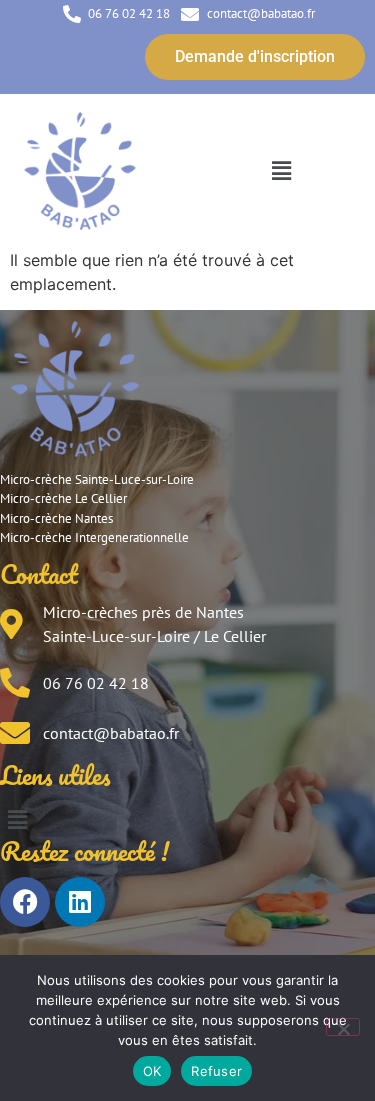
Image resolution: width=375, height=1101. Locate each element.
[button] (281, 170)
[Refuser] (343, 1027)
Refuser (216, 1071)
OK (152, 1071)
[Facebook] (25, 902)
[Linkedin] (80, 902)
